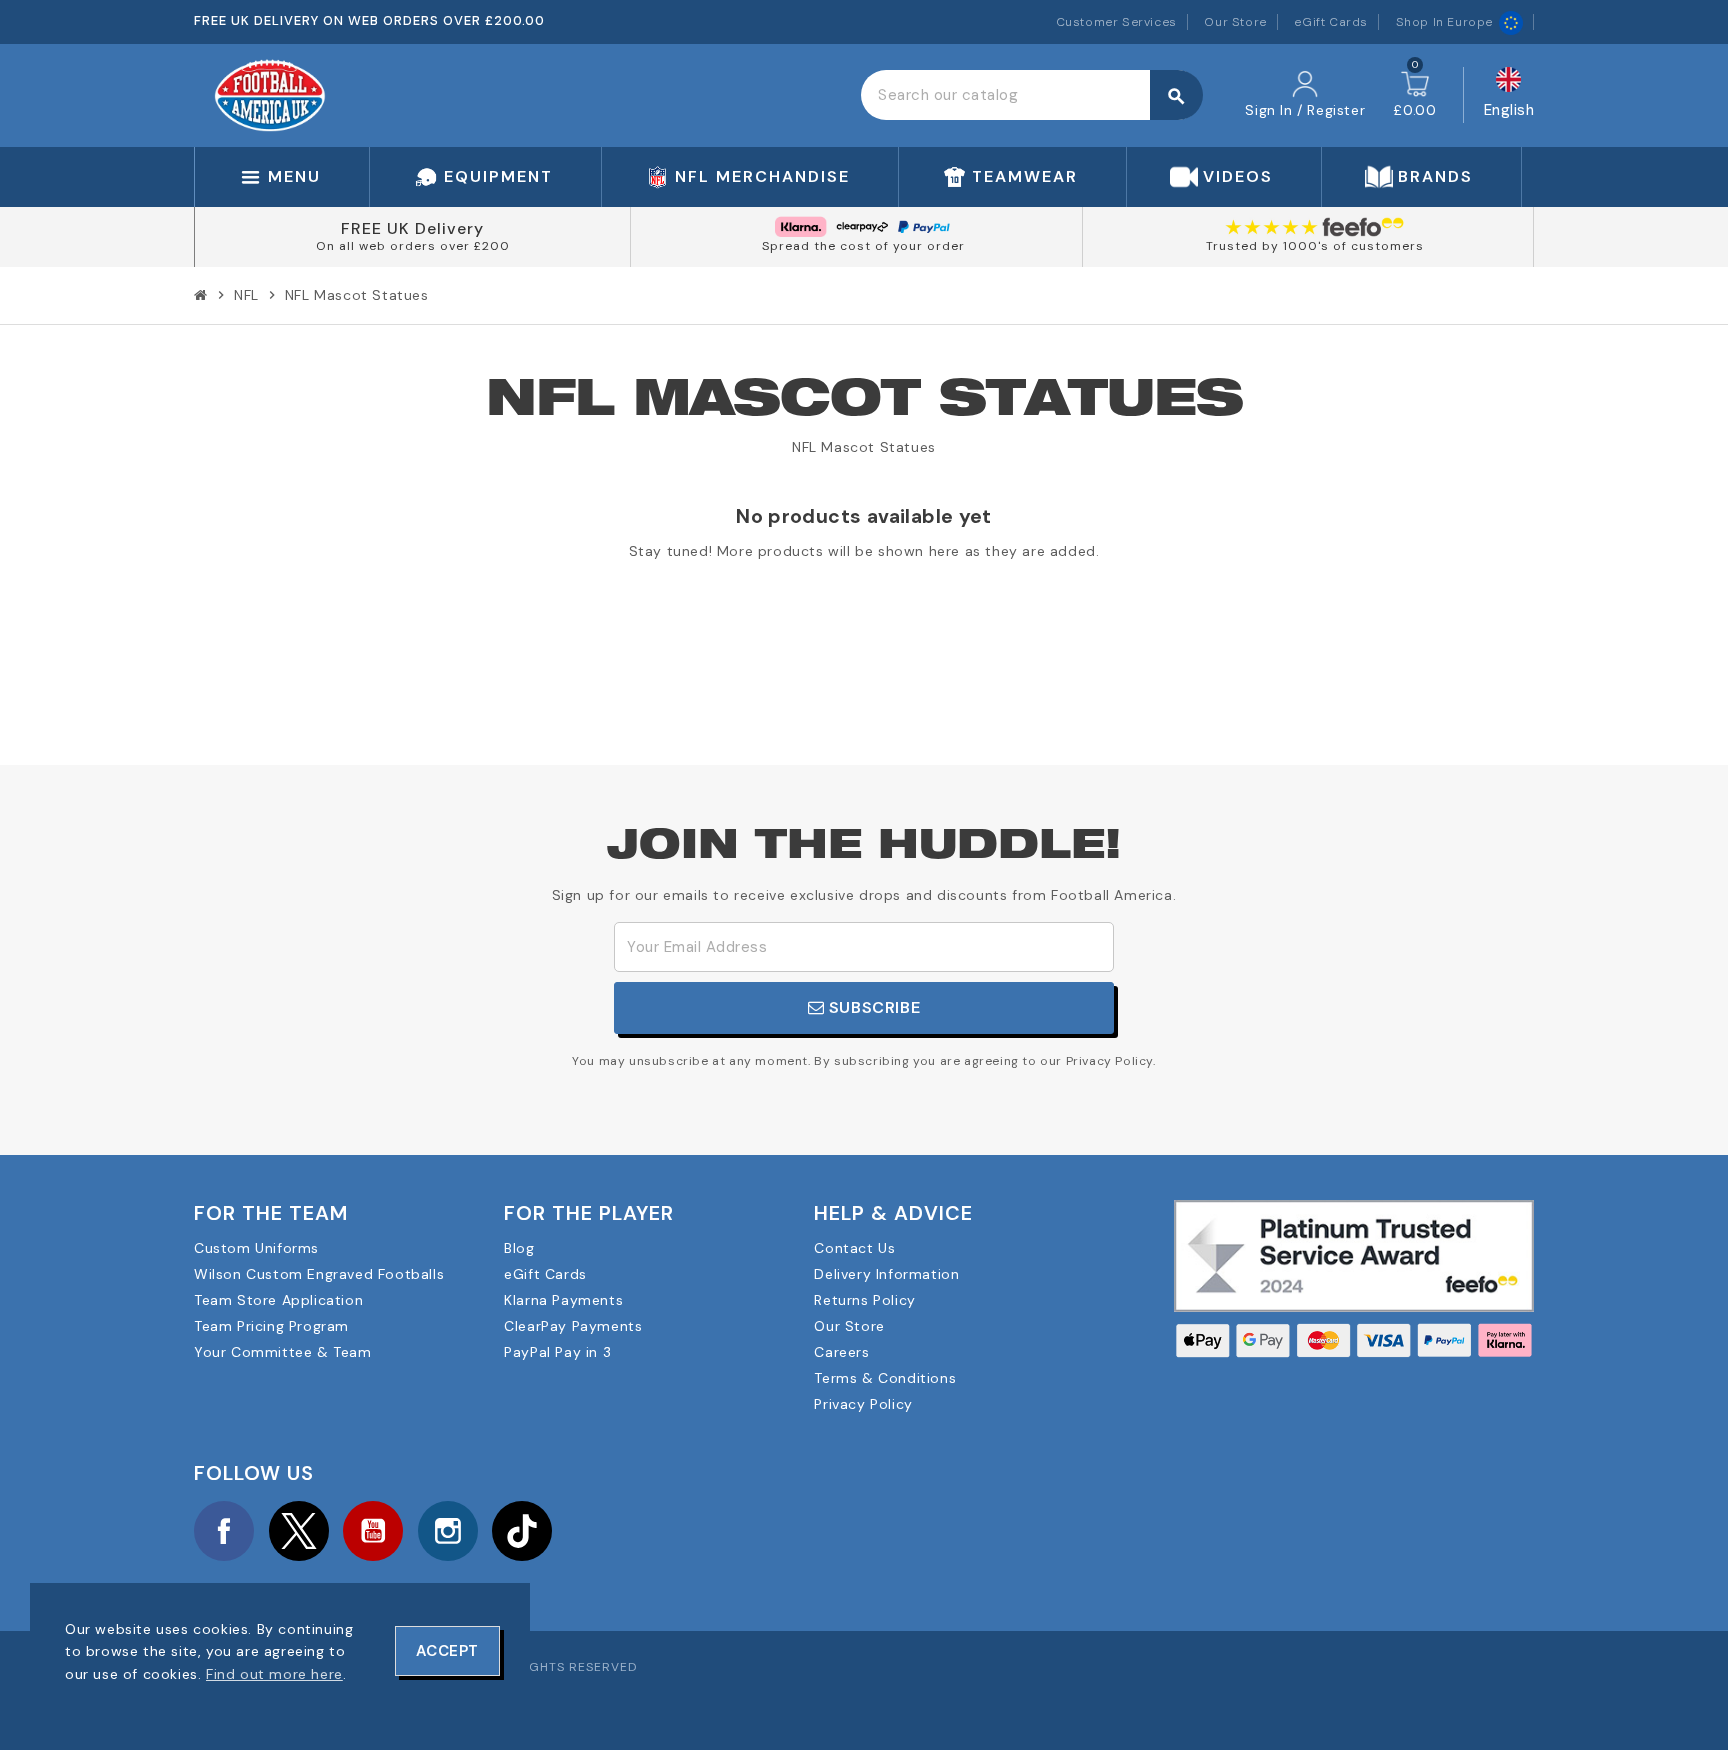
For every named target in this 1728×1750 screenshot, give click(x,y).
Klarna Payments (563, 1300)
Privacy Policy (863, 1404)
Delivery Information (886, 1274)
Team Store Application (278, 1300)
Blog (519, 1248)
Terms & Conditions (885, 1378)
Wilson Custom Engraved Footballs (319, 1274)
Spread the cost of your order (863, 246)
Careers (841, 1352)
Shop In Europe (1444, 22)
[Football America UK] (270, 94)
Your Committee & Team (283, 1352)
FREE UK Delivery (412, 228)
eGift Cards (1331, 22)
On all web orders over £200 (413, 246)
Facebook (224, 1531)
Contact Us (854, 1248)
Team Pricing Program (271, 1326)
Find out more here (274, 1674)
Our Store (1235, 22)
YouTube (373, 1531)
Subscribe (872, 1007)
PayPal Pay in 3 (557, 1352)
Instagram (448, 1531)
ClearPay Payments (573, 1326)
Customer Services (1116, 22)
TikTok (522, 1531)
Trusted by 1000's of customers (1315, 246)
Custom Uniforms (256, 1248)
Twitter (299, 1531)
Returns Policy (864, 1300)
